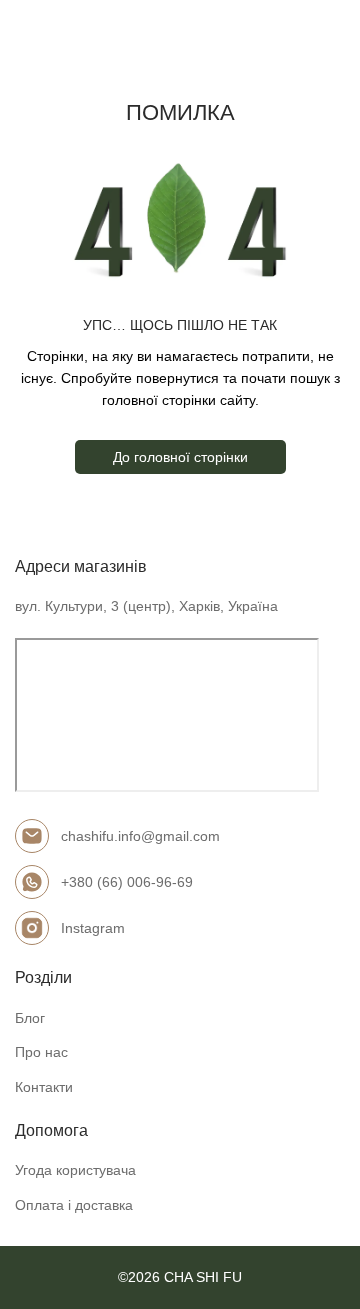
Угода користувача (75, 1170)
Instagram (93, 928)
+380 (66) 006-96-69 (127, 882)
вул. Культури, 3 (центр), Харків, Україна (146, 606)
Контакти (44, 1087)
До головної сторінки (180, 457)
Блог (30, 1018)
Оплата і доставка (74, 1205)
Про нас (41, 1052)
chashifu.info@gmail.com (140, 836)
